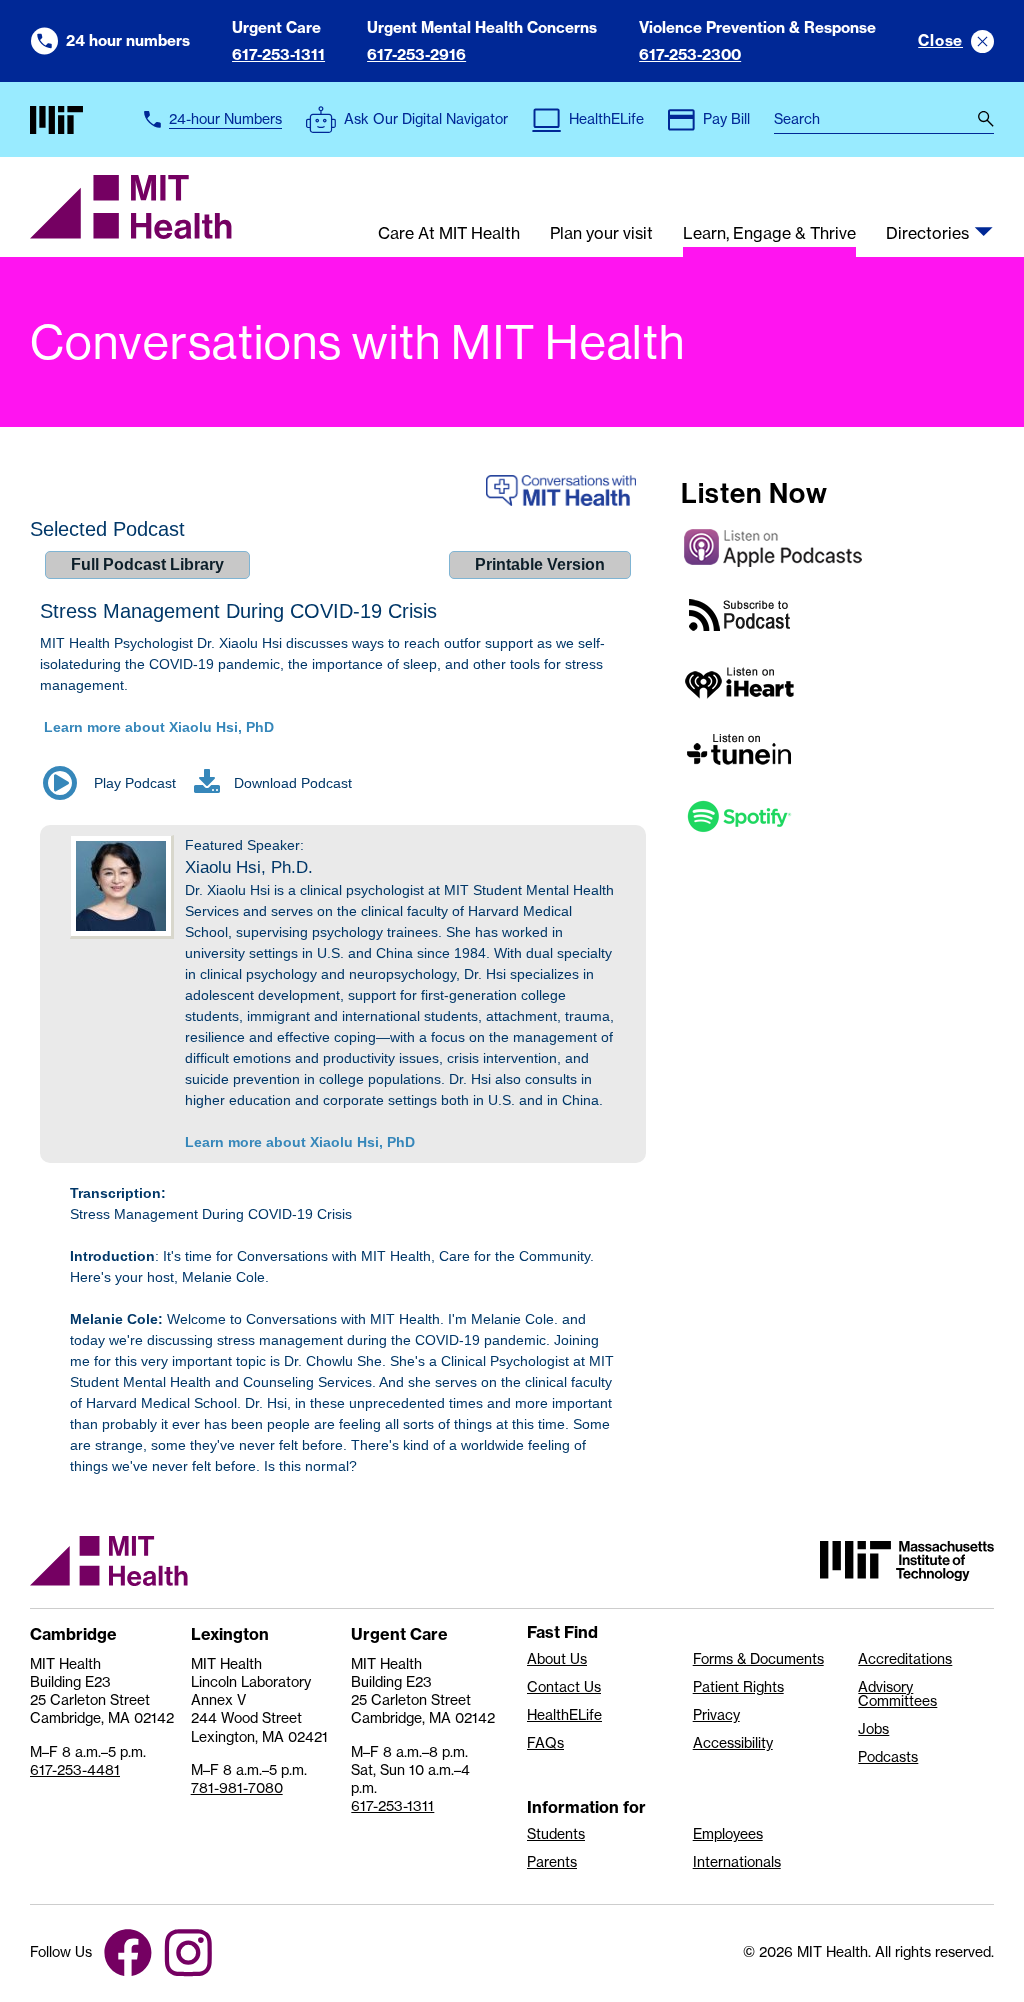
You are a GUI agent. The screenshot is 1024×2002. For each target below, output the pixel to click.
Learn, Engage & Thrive (769, 234)
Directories (927, 234)
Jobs (873, 1729)
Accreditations (905, 1659)
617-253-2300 (690, 54)
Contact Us (564, 1687)
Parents (552, 1862)
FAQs (545, 1743)
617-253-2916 (416, 54)
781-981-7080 (237, 1788)
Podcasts (888, 1757)
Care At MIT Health (449, 234)
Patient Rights (738, 1687)
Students (556, 1834)
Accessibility (733, 1743)
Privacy (716, 1715)
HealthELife (564, 1715)
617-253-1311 (278, 54)
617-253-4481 (75, 1770)
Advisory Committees (897, 1694)
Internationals (737, 1862)
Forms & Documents (758, 1659)
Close (940, 40)
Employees (728, 1834)
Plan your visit (601, 234)
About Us (557, 1659)
